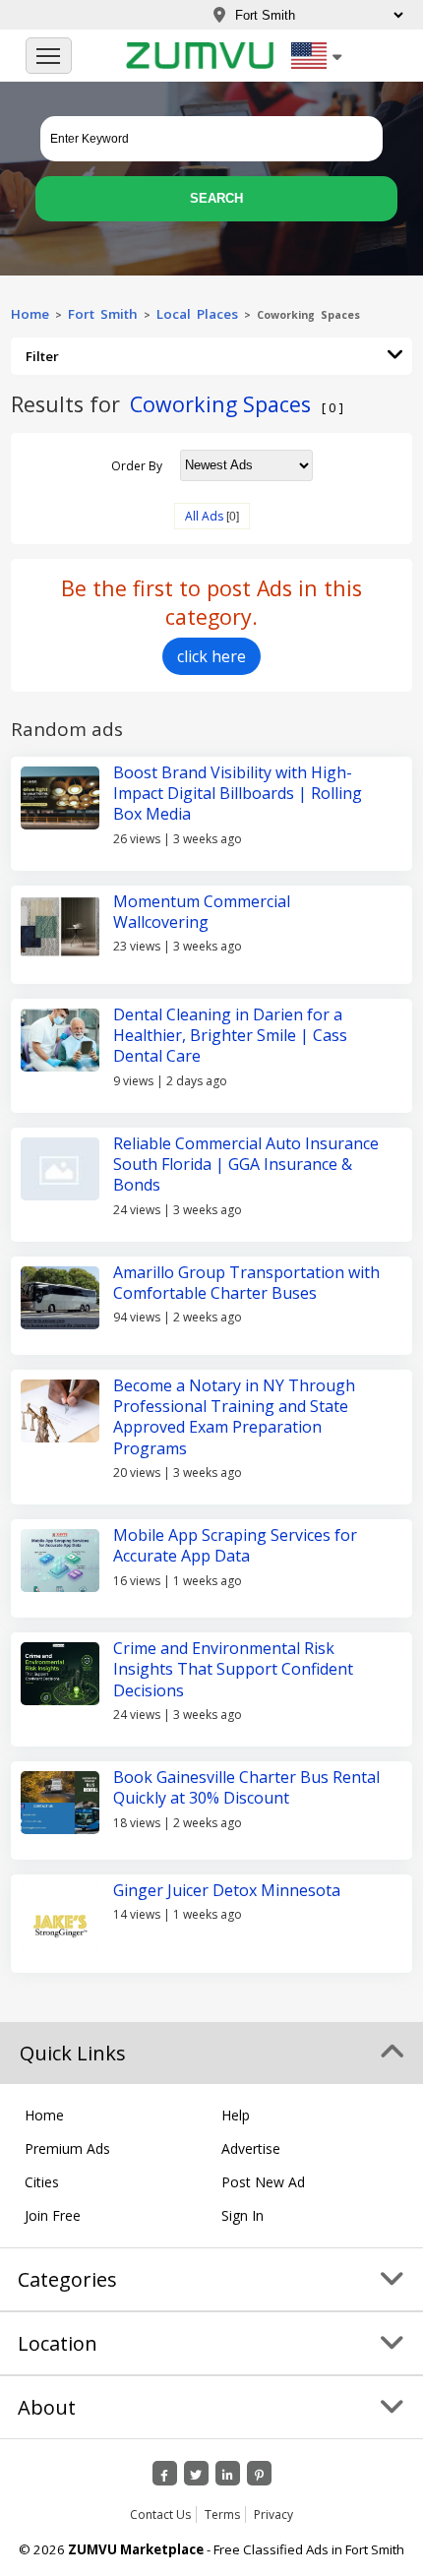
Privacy (273, 2515)
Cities (42, 2182)
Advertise (251, 2148)
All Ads (204, 516)
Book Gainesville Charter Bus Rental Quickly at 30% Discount (246, 1787)
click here (211, 656)
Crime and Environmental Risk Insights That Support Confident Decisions (233, 1669)
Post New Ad (263, 2182)
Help (236, 2115)
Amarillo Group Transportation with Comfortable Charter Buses (246, 1283)
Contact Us (160, 2515)
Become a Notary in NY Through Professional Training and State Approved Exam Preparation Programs (234, 1417)
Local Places (197, 314)
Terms (222, 2515)
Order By (137, 465)
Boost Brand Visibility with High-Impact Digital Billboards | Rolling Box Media (238, 794)
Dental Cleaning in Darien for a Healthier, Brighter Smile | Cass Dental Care (230, 1036)
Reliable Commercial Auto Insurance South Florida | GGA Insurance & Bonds (246, 1165)
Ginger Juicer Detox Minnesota (227, 1890)
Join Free (53, 2215)
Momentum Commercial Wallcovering (202, 912)
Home (30, 314)
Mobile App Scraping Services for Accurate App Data (235, 1545)
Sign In (242, 2215)
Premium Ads (67, 2148)
